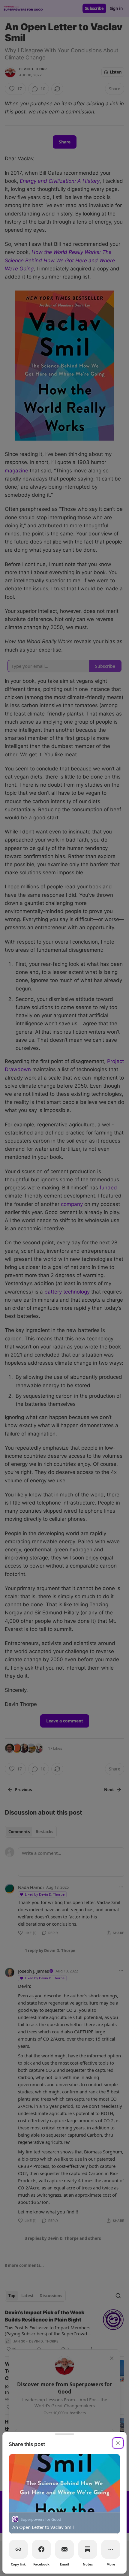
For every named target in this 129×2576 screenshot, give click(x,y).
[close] (118, 2443)
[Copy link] (18, 2549)
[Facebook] (41, 2549)
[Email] (64, 2549)
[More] (111, 2549)
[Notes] (88, 2549)
